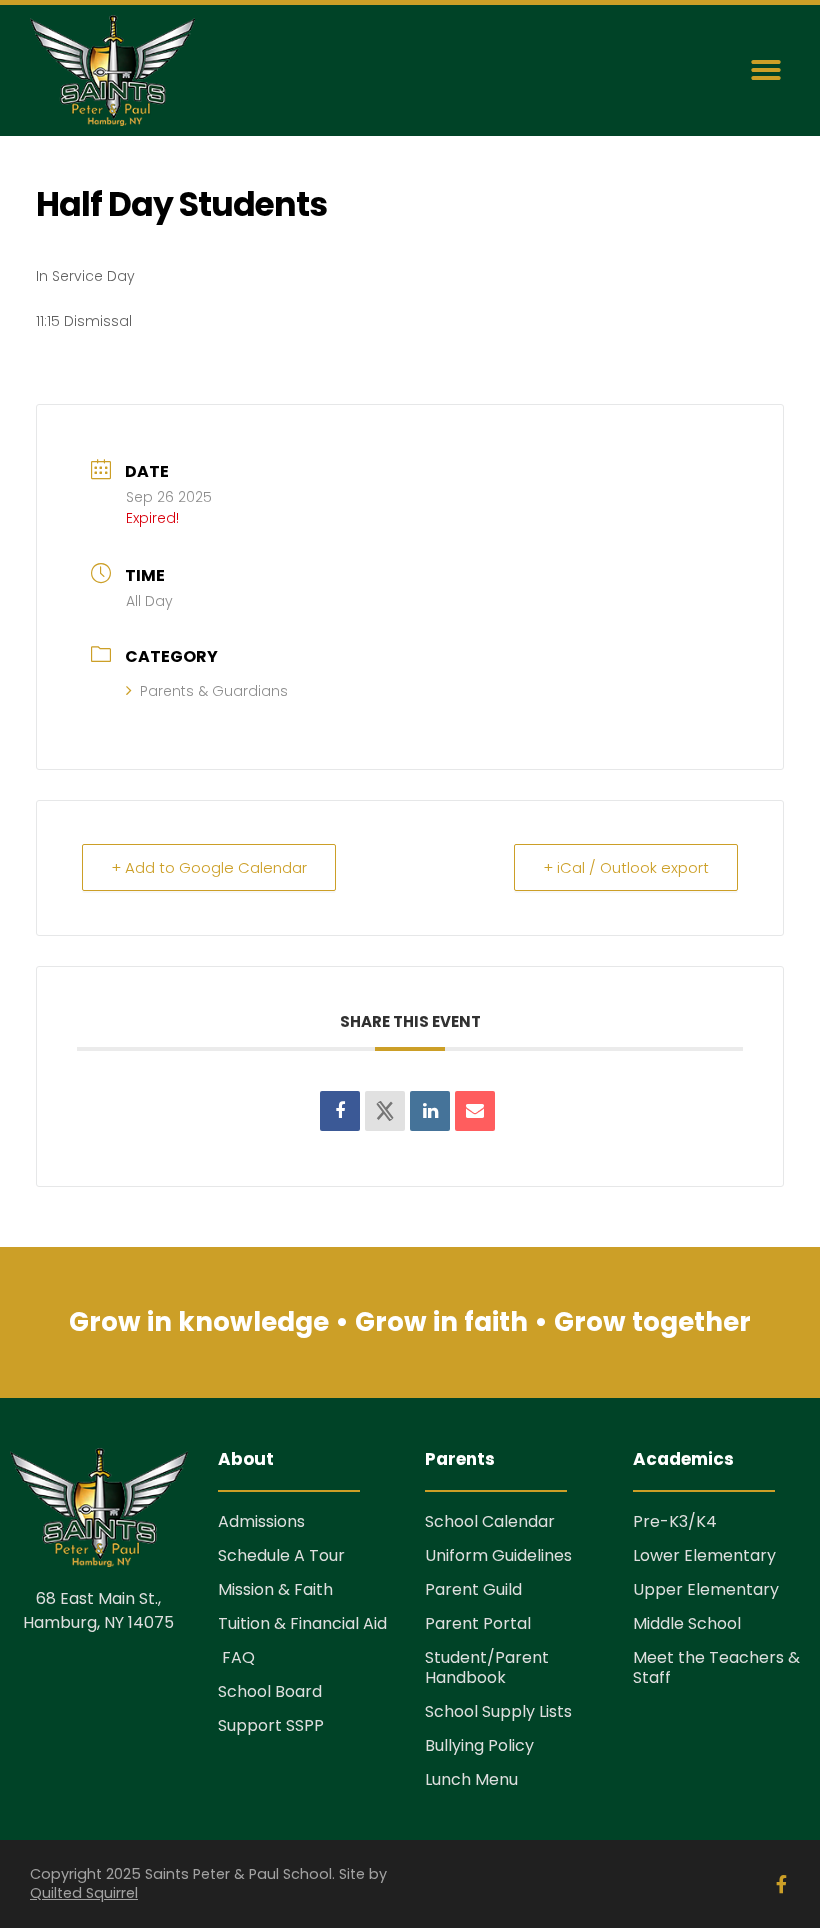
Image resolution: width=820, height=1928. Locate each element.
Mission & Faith (275, 1590)
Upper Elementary (706, 1590)
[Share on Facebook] (340, 1111)
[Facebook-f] (781, 1884)
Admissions (261, 1522)
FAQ (236, 1658)
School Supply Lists (498, 1712)
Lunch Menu (471, 1780)
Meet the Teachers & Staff (716, 1668)
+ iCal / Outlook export (626, 867)
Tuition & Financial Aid (302, 1624)
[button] (766, 70)
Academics (683, 1459)
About (246, 1459)
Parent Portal (478, 1624)
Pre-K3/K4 (675, 1522)
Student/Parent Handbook (487, 1668)
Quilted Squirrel (84, 1893)
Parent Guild (473, 1590)
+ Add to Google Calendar (209, 867)
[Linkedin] (430, 1111)
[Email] (475, 1111)
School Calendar (490, 1522)
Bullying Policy (479, 1746)
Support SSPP (271, 1726)
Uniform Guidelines (498, 1556)
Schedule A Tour (281, 1556)
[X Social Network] (385, 1111)
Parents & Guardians (214, 691)
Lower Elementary (704, 1556)
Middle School (687, 1624)
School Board (270, 1692)
